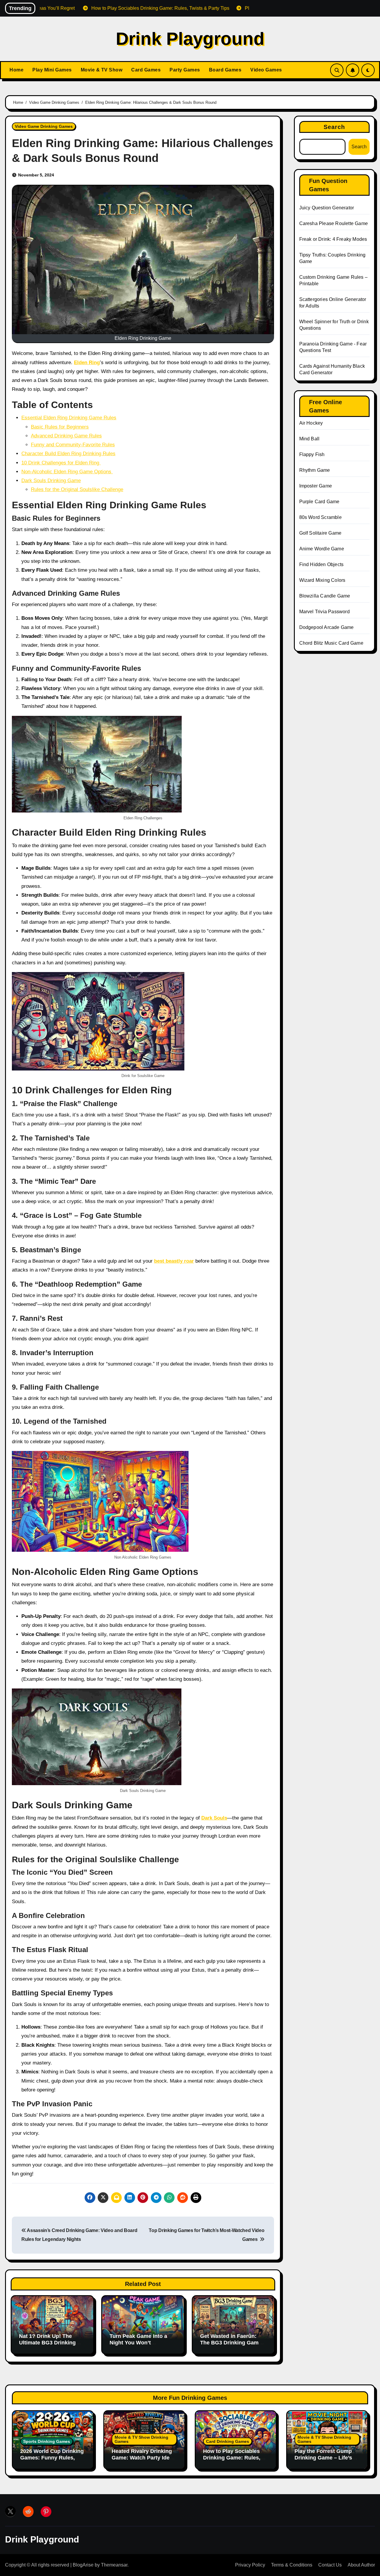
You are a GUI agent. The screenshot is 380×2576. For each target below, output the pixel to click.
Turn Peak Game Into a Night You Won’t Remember (138, 2342)
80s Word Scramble (320, 517)
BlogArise (83, 2565)
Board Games (225, 70)
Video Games (266, 70)
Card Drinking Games (228, 2441)
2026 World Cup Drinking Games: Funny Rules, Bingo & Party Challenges (53, 2458)
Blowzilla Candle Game (325, 596)
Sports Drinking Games (47, 2441)
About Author (361, 2565)
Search (334, 127)
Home (16, 70)
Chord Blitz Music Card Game (331, 643)
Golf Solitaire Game (320, 533)
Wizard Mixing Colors (322, 580)
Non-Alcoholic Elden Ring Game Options (67, 472)
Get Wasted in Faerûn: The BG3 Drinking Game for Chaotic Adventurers (231, 2342)
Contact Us (330, 2565)
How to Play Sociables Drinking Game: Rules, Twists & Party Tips (232, 2458)
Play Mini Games (52, 70)
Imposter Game (316, 486)
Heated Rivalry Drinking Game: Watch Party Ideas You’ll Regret (144, 2458)
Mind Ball (309, 439)
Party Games (185, 70)
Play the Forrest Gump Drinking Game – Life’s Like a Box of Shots (323, 2458)
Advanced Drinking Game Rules (66, 436)
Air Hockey (311, 423)
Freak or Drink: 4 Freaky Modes (333, 239)
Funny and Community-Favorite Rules (73, 445)
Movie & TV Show (102, 70)
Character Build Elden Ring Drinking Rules (68, 454)
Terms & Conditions (292, 2565)
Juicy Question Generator (327, 208)
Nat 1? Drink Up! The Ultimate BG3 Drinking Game (47, 2342)
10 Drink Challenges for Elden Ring (61, 463)
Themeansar (114, 2565)
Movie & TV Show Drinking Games (141, 2439)
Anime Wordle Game (322, 549)
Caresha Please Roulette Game (334, 223)
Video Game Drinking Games (44, 126)
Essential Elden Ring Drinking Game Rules (69, 418)
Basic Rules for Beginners (60, 427)
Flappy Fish (312, 454)
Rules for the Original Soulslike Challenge (77, 489)
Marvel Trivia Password (324, 612)
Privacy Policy (250, 2565)
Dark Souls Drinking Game (51, 481)
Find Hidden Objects (322, 564)
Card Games (146, 70)
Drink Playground (190, 39)
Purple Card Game (319, 502)
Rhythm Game (315, 470)
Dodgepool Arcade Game (327, 627)
